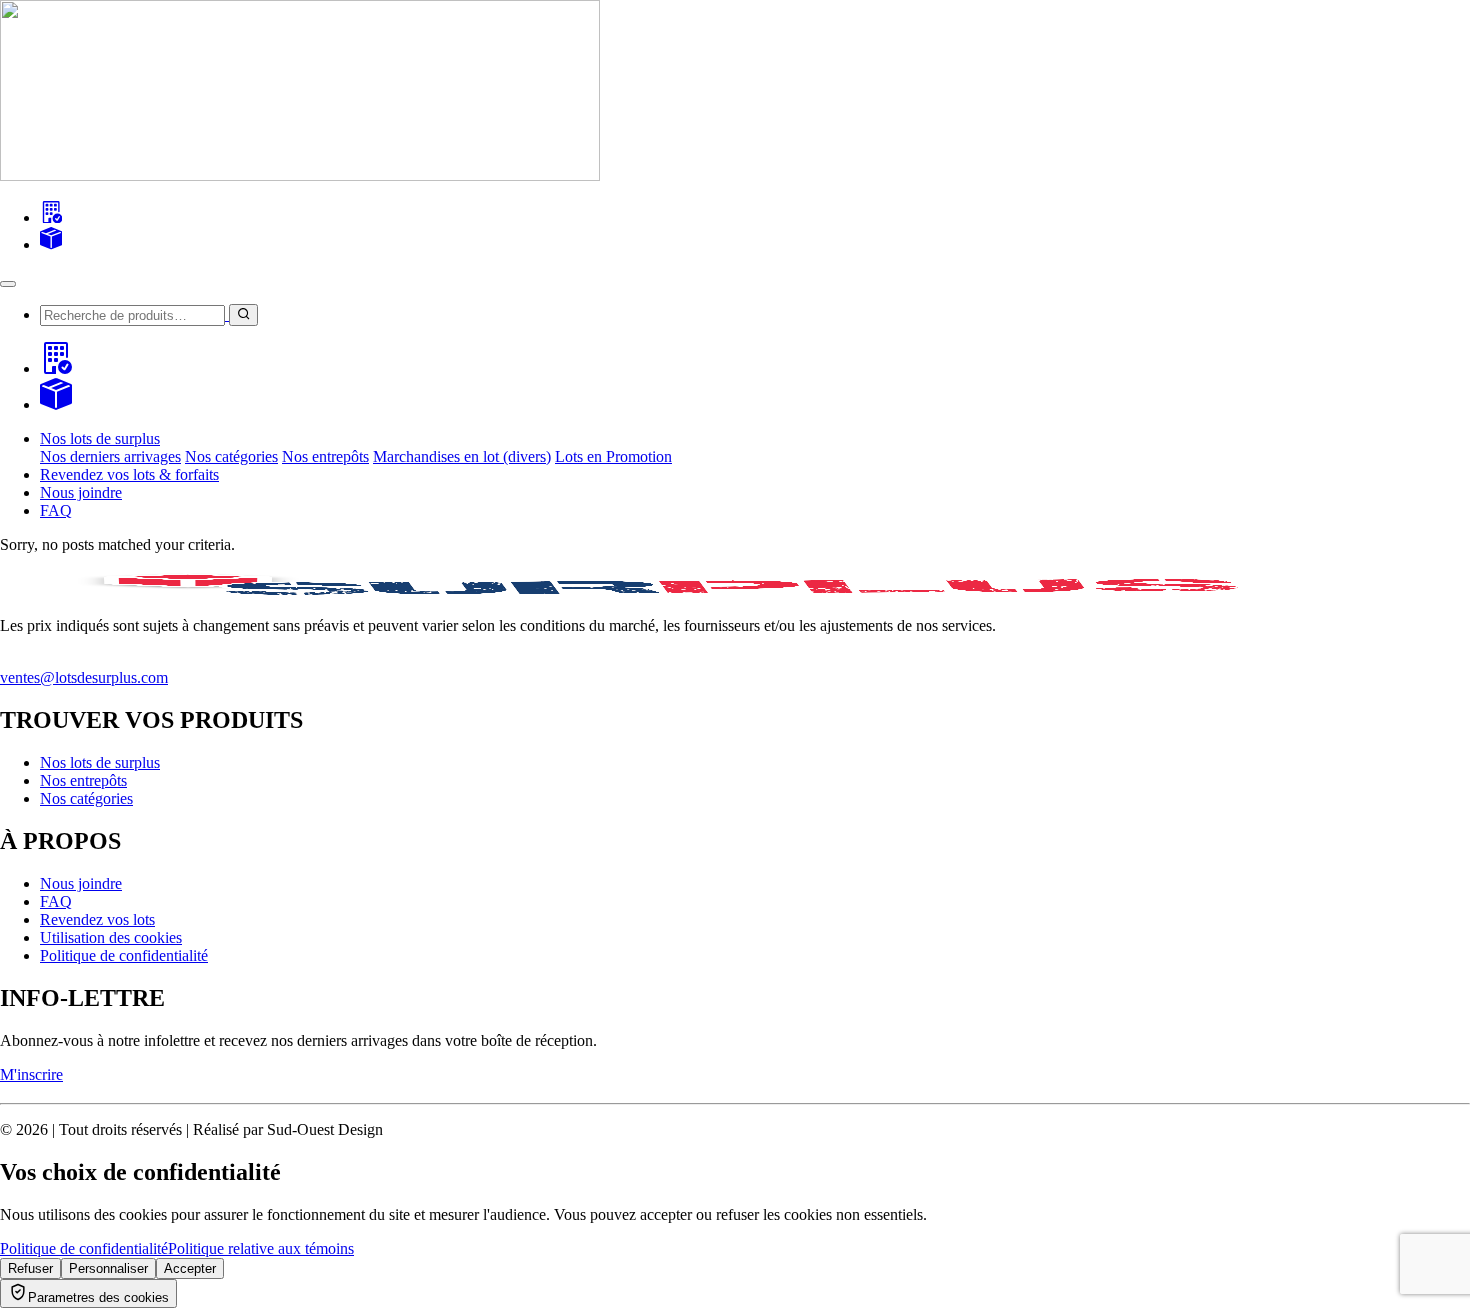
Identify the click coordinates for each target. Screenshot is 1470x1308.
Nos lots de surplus (100, 762)
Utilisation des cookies (111, 937)
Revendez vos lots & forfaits (129, 474)
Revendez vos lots (97, 919)
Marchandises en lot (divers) (462, 456)
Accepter (190, 1268)
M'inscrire (31, 1074)
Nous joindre (81, 492)
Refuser (30, 1268)
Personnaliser (108, 1268)
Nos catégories (231, 456)
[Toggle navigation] (8, 284)
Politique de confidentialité (124, 955)
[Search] (51, 217)
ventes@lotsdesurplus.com (84, 677)
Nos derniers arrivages (110, 456)
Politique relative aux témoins (261, 1248)
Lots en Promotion (613, 456)
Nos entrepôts (325, 456)
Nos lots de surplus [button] (100, 438)
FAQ (56, 510)
